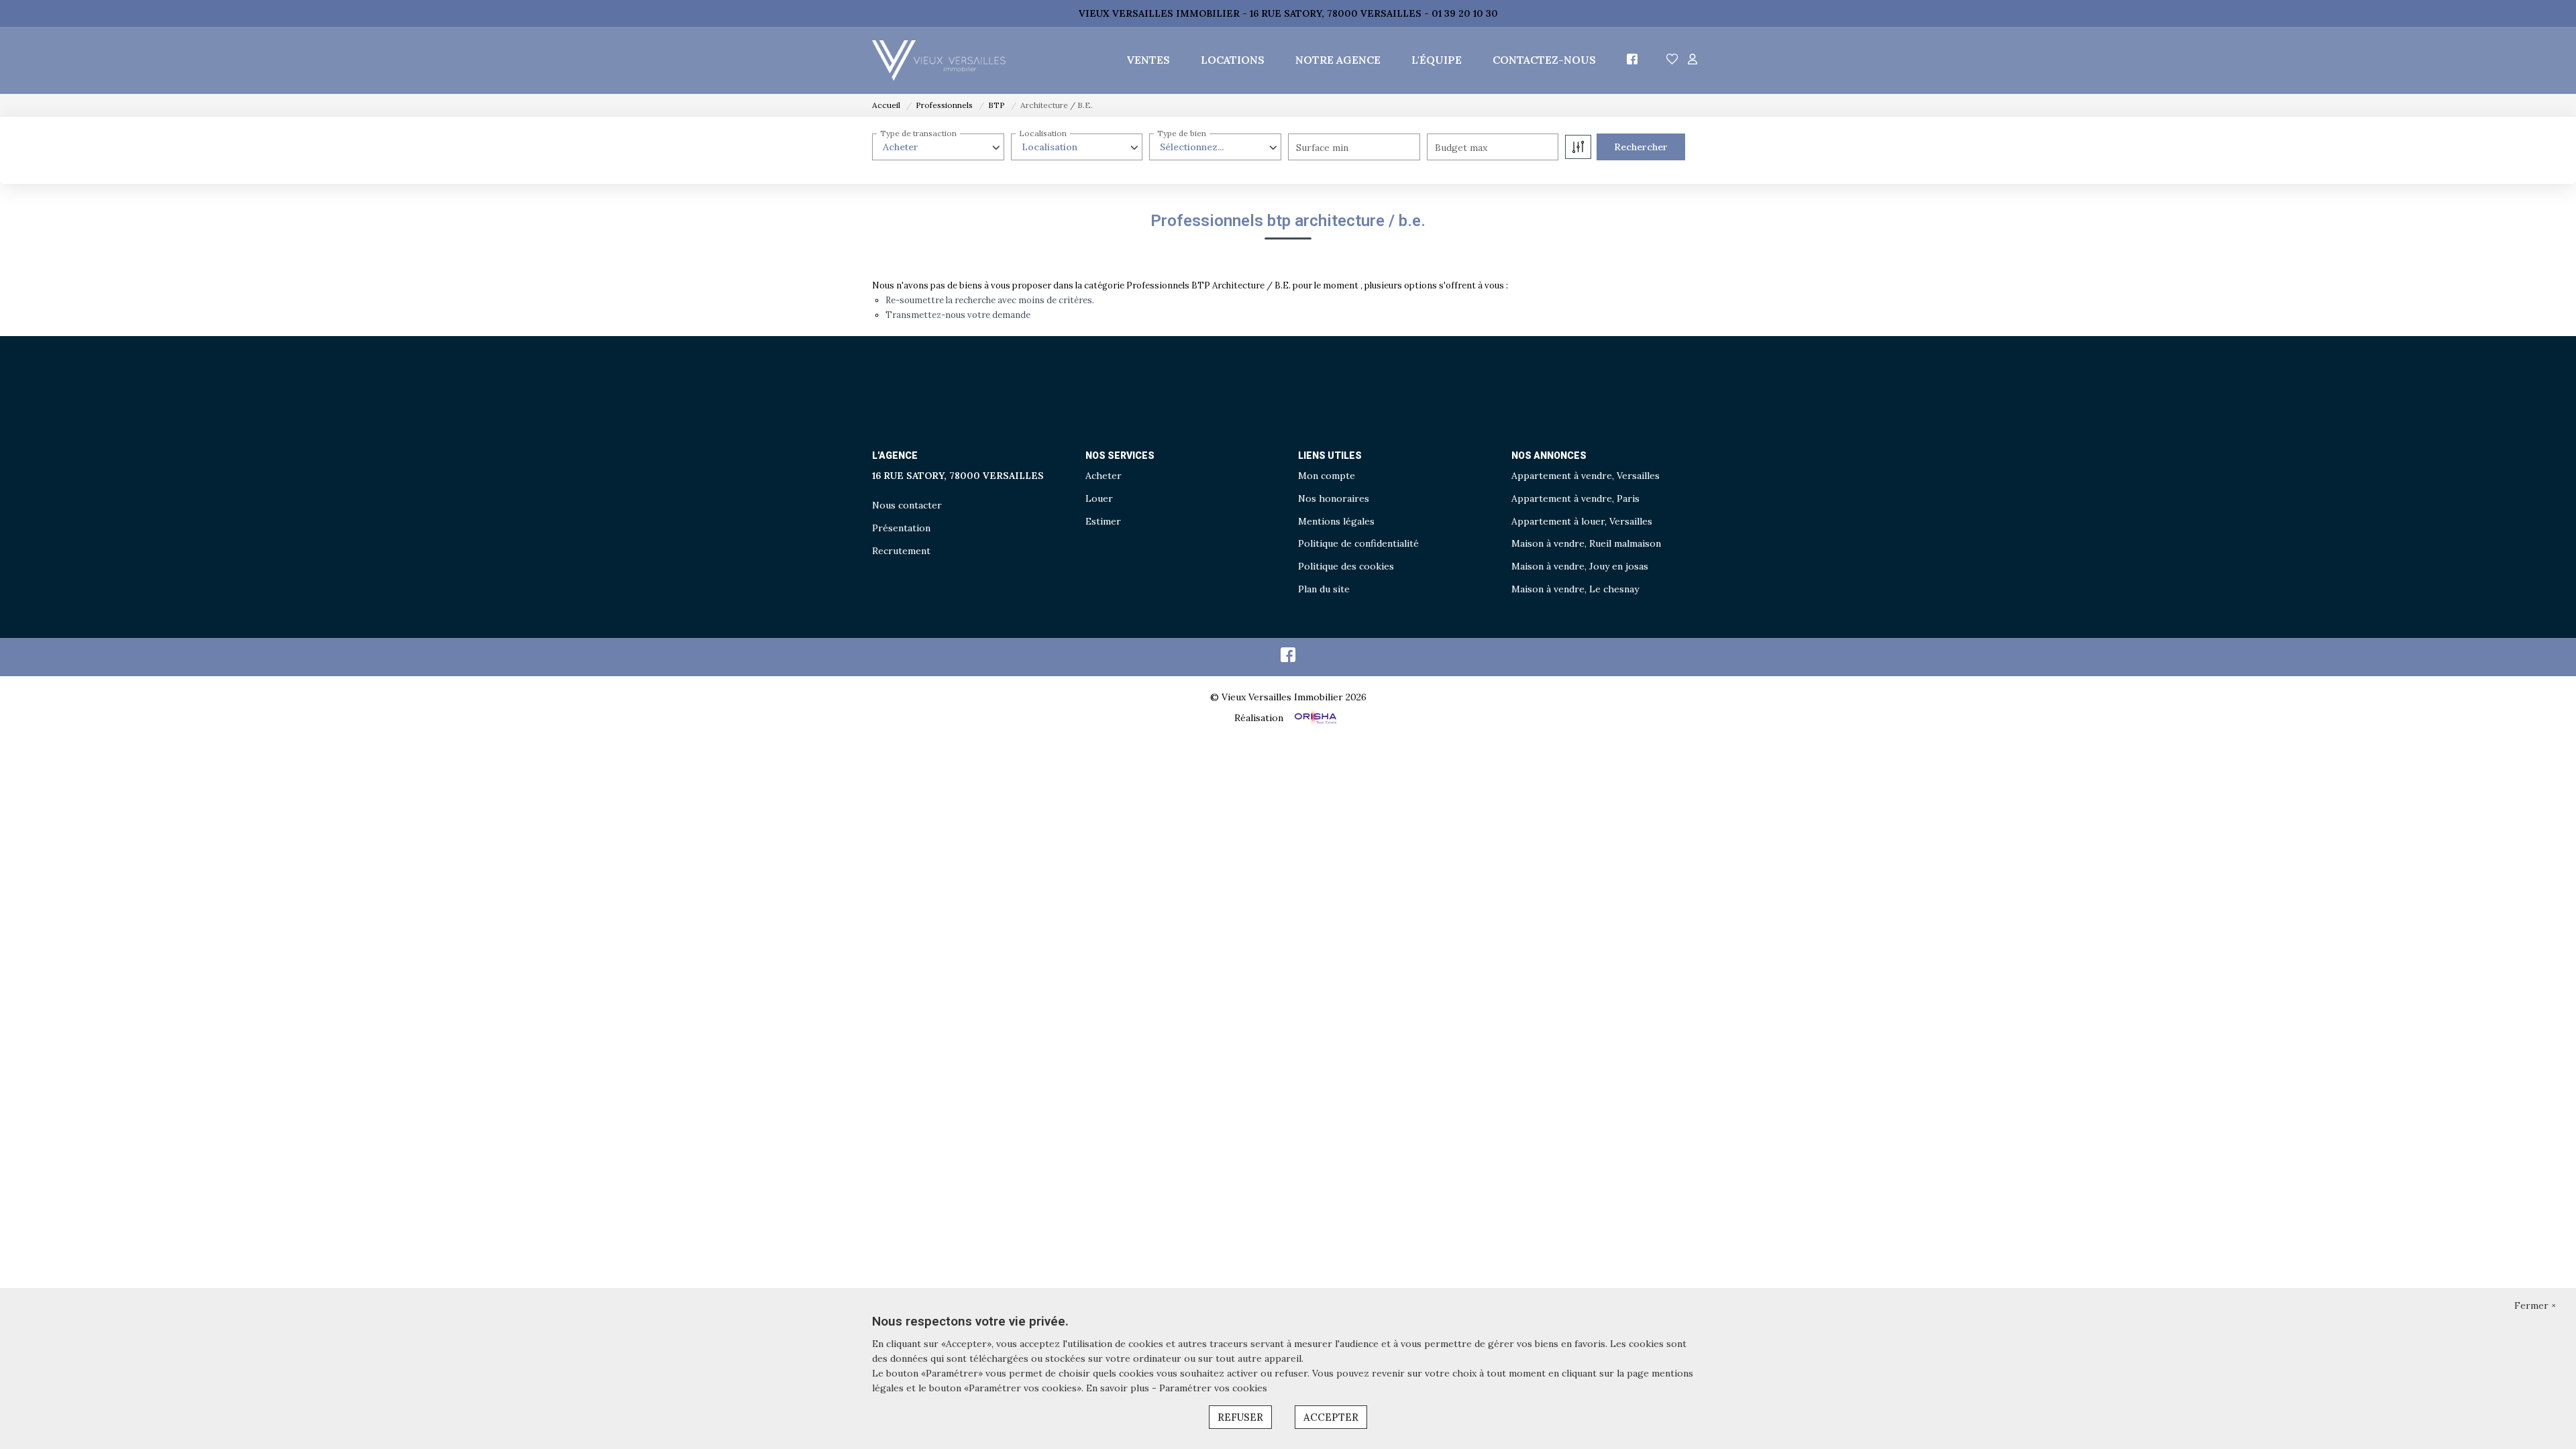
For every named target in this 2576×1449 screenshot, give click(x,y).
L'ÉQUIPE (1437, 60)
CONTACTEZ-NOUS (1544, 60)
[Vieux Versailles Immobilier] (939, 60)
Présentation (901, 528)
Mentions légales (1336, 521)
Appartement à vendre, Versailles (1586, 476)
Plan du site (1324, 589)
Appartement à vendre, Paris (1575, 498)
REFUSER (1240, 1417)
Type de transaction (918, 133)
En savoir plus (1119, 1388)
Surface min (1322, 148)
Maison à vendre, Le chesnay (1575, 589)
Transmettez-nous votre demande (958, 315)
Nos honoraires (1334, 498)
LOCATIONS (1233, 60)
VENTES (1148, 60)
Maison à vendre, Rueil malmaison (1586, 543)
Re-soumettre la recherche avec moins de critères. (990, 300)
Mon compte (1327, 476)
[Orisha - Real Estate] (1314, 718)
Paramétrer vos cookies (1213, 1388)
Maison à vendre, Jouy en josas (1580, 566)
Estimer (1103, 521)
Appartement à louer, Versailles (1582, 521)
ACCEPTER (1331, 1417)
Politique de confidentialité (1358, 543)
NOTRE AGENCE (1338, 60)
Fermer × (2535, 1305)
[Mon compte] (1693, 60)
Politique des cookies (1346, 566)
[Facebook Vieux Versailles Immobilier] (1288, 658)
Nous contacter (907, 505)
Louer (1099, 498)
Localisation (1043, 133)
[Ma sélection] (1672, 60)
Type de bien (1182, 133)
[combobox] (938, 147)
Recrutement (901, 551)
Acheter (1104, 476)
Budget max (1461, 148)
